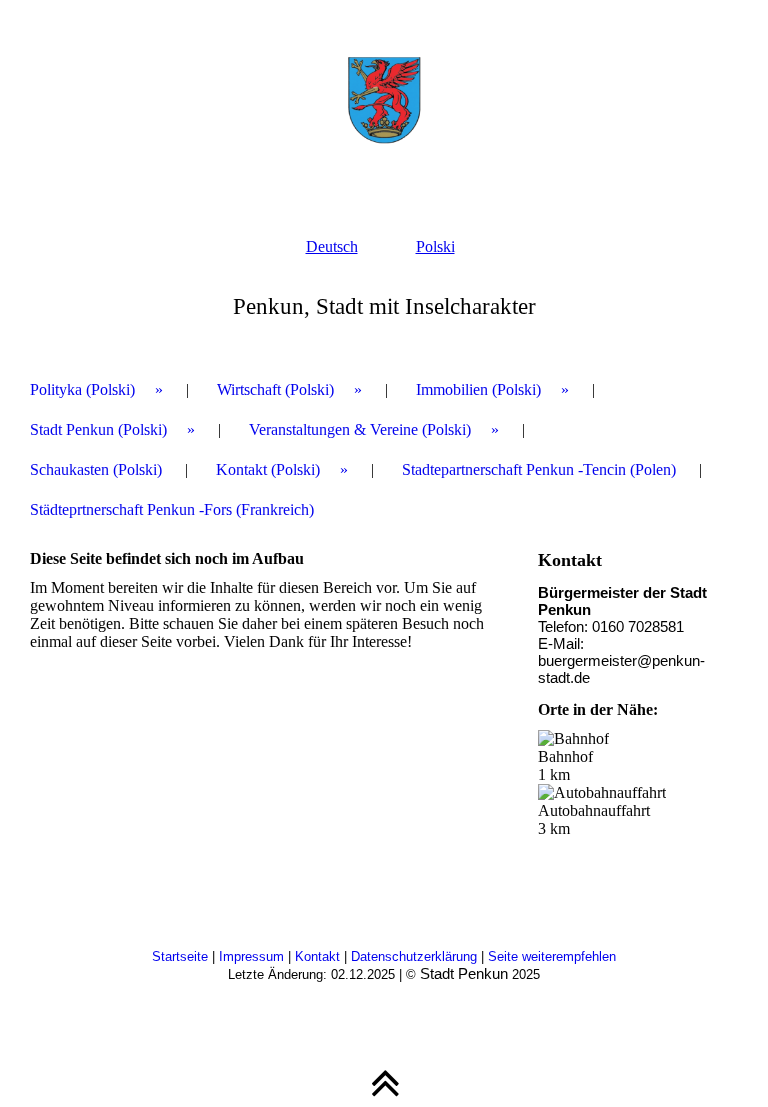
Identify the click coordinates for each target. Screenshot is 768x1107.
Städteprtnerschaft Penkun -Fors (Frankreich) (172, 509)
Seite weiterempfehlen (552, 956)
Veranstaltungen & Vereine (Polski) (360, 429)
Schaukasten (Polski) (96, 469)
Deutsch (332, 246)
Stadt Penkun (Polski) (98, 429)
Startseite (182, 956)
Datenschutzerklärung (416, 956)
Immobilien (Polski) (478, 389)
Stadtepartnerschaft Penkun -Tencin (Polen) (539, 469)
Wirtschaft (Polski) (275, 389)
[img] (384, 100)
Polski (435, 246)
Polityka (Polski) (82, 389)
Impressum (253, 956)
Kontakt (319, 956)
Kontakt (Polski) (268, 469)
